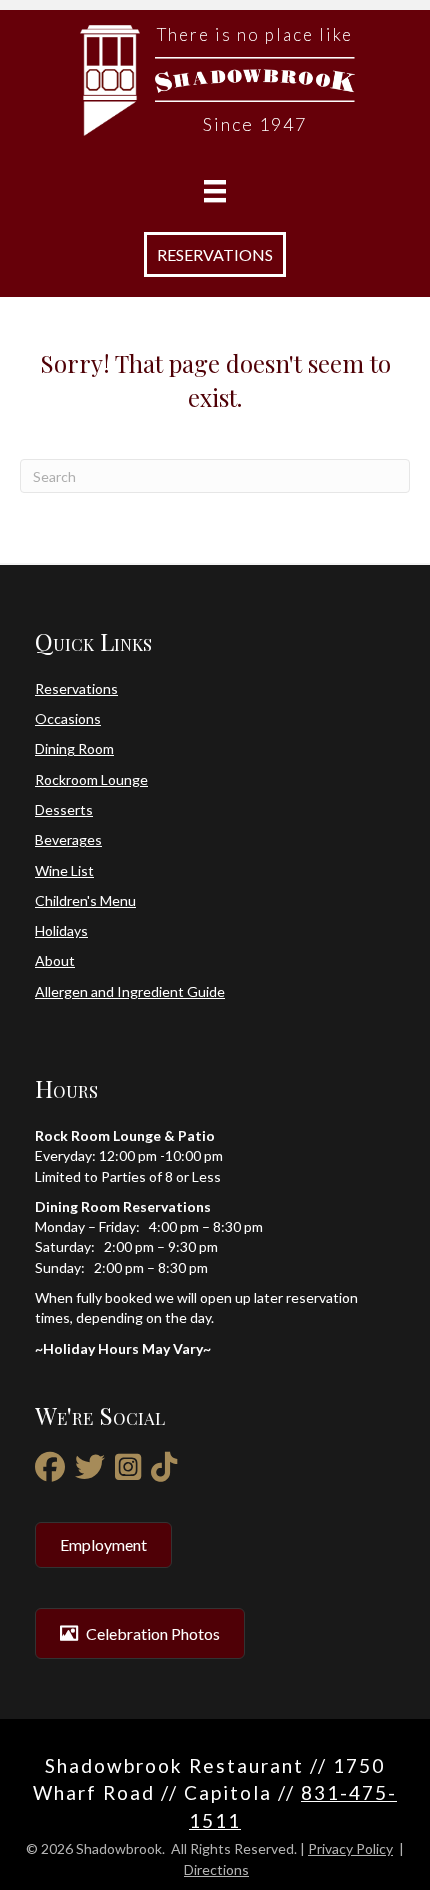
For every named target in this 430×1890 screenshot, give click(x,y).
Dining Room (74, 748)
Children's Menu (85, 900)
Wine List (64, 870)
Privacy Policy (350, 1848)
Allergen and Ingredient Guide (130, 991)
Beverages (68, 839)
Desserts (64, 809)
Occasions (68, 718)
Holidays (61, 930)
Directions (216, 1869)
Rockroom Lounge (91, 779)
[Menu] (215, 191)
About (55, 960)
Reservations (76, 688)
